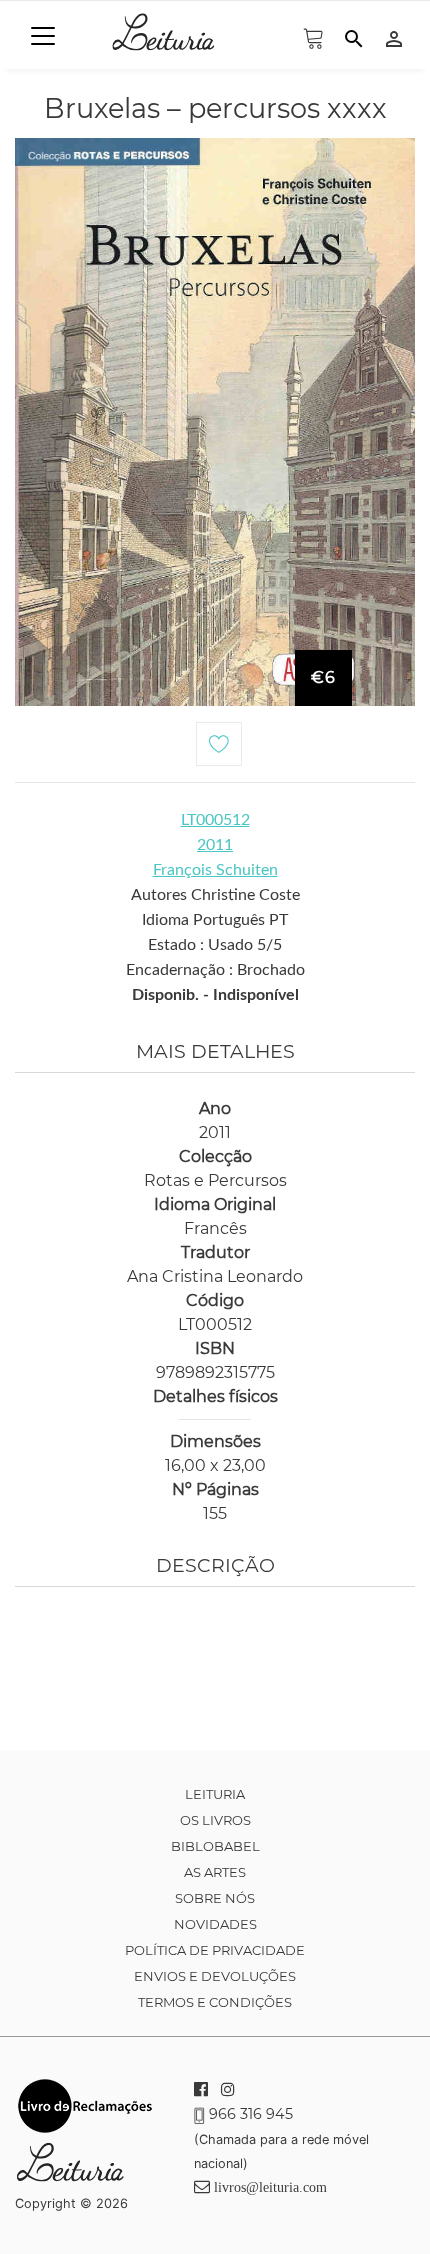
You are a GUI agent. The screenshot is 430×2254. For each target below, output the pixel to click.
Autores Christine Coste (215, 895)
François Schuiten (215, 870)
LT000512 (215, 820)
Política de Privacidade (215, 1950)
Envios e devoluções (215, 1976)
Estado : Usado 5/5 (215, 945)
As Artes (215, 1872)
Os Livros (215, 1820)
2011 (215, 845)
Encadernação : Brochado (215, 970)
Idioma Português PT (215, 920)
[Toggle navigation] (43, 36)
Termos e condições (215, 2002)
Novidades (215, 1924)
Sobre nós (215, 1898)
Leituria (215, 1794)
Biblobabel (215, 1846)
